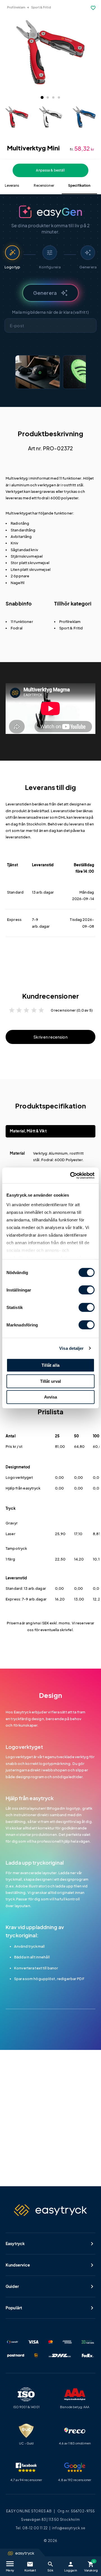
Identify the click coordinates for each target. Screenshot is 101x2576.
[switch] (87, 1290)
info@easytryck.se (69, 2528)
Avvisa (51, 1397)
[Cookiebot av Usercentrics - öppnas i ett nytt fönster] (71, 1175)
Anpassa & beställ (50, 170)
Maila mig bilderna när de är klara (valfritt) (50, 312)
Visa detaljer (71, 1348)
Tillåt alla (50, 1365)
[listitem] (38, 372)
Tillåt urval (51, 1381)
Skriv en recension (50, 1037)
